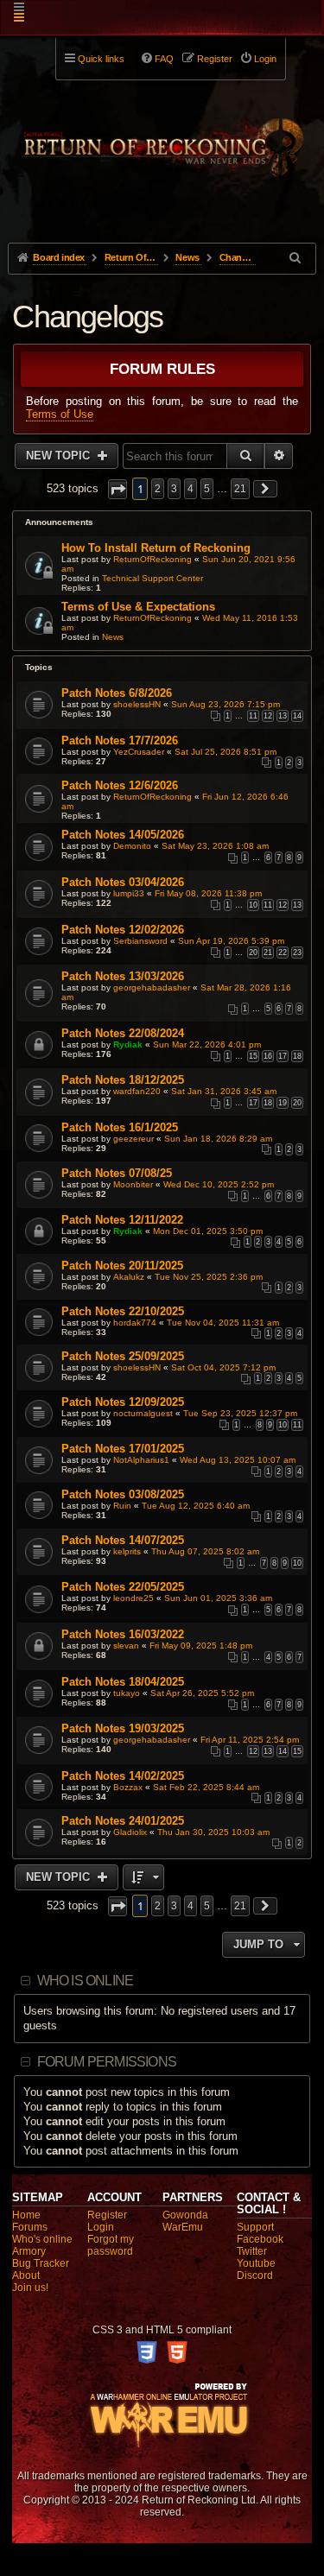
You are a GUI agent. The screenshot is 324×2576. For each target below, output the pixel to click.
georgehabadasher (152, 987)
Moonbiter (133, 1184)
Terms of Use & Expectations (138, 607)
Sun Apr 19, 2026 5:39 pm (231, 941)
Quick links (101, 59)
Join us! (30, 2288)
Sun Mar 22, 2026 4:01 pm (207, 1044)
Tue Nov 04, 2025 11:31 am (223, 1323)
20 (253, 953)
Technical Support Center (152, 578)
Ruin (122, 1506)
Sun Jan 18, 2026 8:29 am (218, 1139)
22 (283, 953)
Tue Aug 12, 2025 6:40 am (196, 1506)
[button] (118, 489)
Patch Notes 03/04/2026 (123, 882)
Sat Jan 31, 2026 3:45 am (224, 1091)
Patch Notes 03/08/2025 (123, 1494)
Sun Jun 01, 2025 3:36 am (218, 1598)
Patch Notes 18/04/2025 (123, 1682)
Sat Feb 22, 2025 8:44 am (206, 1787)
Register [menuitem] (215, 59)
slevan (126, 1646)
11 (253, 716)
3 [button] (174, 489)
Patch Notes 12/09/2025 (123, 1402)
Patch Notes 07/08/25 (117, 1173)
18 (297, 1056)
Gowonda (185, 2215)
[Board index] (162, 139)
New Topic (60, 456)
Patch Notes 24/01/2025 (123, 1821)
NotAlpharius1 (141, 1460)
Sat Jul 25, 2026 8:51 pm (226, 752)
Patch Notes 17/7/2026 (120, 741)
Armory (29, 2251)
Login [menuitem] (265, 59)
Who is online (86, 1981)
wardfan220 (137, 1091)
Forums (30, 2227)
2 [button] (158, 489)
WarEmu (183, 2227)
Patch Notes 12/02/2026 (123, 930)
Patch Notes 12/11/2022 (122, 1220)
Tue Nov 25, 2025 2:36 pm (209, 1277)
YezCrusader (139, 752)
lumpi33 (129, 893)
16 (268, 1056)
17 (283, 1056)
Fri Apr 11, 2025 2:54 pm (250, 1740)
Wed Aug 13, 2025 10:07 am (238, 1460)
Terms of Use (60, 414)
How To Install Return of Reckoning (156, 548)
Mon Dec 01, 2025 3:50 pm (208, 1231)
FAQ (164, 59)
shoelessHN (137, 704)
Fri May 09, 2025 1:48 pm (201, 1646)
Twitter (252, 2251)
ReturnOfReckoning (152, 559)
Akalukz (129, 1277)
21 (268, 953)
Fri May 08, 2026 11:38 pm (208, 893)
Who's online (42, 2239)
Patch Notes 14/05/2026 (123, 835)
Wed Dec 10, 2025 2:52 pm (219, 1184)
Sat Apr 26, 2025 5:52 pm (202, 1693)
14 (297, 716)
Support (255, 2227)
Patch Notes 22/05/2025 (123, 1587)
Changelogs (87, 316)
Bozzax (128, 1787)
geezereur (133, 1139)
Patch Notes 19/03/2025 (123, 1728)
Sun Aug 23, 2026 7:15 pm (226, 704)
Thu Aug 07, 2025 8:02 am (205, 1551)
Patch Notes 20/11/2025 (122, 1266)
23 (297, 953)
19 (283, 1103)
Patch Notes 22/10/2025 (123, 1311)
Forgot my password (111, 2245)
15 (253, 1056)
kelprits (127, 1551)
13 (283, 716)
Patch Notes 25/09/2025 (123, 1356)
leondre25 (133, 1598)
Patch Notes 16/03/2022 (123, 1634)
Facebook (260, 2239)
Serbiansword (140, 941)
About (26, 2275)
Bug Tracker (41, 2263)
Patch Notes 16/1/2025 (120, 1127)
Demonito (132, 846)
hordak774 (135, 1323)
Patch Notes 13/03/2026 (123, 976)
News (113, 637)
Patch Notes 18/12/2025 (123, 1080)
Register (107, 2215)
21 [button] (240, 489)
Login (101, 2227)
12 (268, 716)
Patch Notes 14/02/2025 (123, 1776)
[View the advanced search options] (296, 258)
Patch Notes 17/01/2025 (123, 1449)
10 (253, 905)
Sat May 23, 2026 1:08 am (215, 846)
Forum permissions (107, 2062)
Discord (255, 2275)
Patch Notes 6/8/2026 (117, 693)
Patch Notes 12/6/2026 (120, 785)
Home (26, 2215)
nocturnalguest (143, 1413)
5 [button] (207, 489)
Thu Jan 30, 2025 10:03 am (213, 1832)
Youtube (256, 2263)
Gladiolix (130, 1832)
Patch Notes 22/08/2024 (123, 1033)
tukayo (127, 1693)
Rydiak (128, 1044)
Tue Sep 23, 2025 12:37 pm (240, 1413)
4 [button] (191, 489)
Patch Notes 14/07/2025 (123, 1540)
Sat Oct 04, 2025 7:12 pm (223, 1367)
